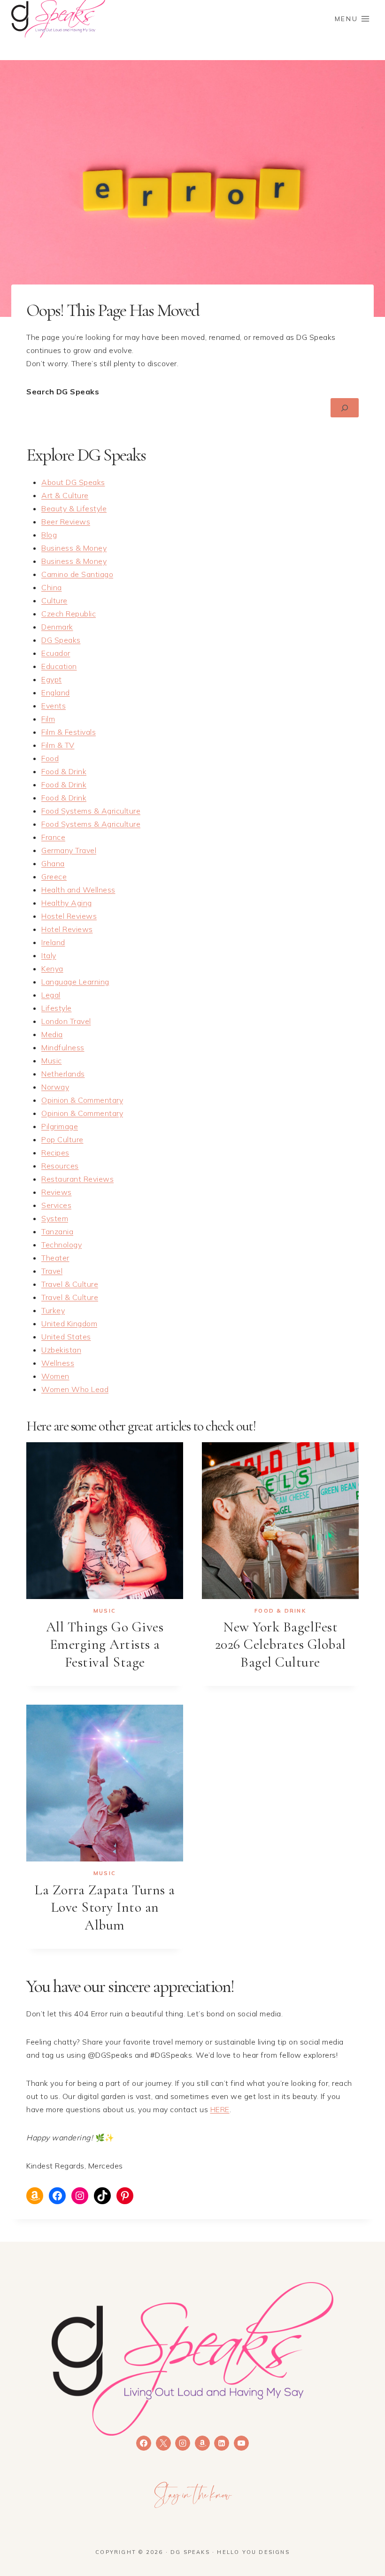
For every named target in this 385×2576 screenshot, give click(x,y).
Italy (49, 955)
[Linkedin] (222, 2443)
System (55, 1218)
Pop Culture (62, 1139)
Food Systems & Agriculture (91, 811)
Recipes (55, 1153)
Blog (49, 535)
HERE (220, 2109)
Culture (54, 600)
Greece (54, 877)
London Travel (66, 1021)
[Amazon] (202, 2443)
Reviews (57, 1192)
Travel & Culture (70, 1284)
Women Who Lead (75, 1389)
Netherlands (63, 1074)
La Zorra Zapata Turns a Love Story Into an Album (105, 1907)
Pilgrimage (60, 1126)
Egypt (52, 679)
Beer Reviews (66, 522)
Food (50, 758)
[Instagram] (183, 2443)
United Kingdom (69, 1323)
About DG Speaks (73, 482)
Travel (52, 1271)
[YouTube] (241, 2443)
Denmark (57, 627)
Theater (55, 1258)
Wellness (58, 1363)
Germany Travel (69, 850)
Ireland (53, 942)
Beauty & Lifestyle (74, 508)
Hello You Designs (253, 2552)
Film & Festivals (69, 732)
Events (54, 706)
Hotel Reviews (67, 929)
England (56, 692)
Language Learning (75, 982)
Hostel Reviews (69, 916)
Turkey (53, 1310)
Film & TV (58, 745)
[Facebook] (144, 2443)
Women (55, 1376)
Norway (55, 1087)
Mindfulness (63, 1047)
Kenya (52, 969)
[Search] (345, 408)
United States (66, 1337)
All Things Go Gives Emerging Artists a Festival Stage (105, 1645)
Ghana (53, 863)
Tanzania (57, 1231)
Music (52, 1061)
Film (48, 719)
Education (59, 666)
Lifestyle (57, 1008)
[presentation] (105, 1521)
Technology (62, 1245)
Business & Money (74, 548)
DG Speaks (61, 640)
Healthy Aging (67, 903)
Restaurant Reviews (77, 1179)
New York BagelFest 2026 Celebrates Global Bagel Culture (281, 1645)
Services (56, 1205)
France (53, 837)
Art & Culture (65, 495)
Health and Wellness (78, 890)
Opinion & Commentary (82, 1100)
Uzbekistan (61, 1350)
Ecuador (56, 653)
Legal (51, 995)
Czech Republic (69, 614)
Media (52, 1034)
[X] (163, 2443)
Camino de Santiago (77, 574)
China (52, 587)
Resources (60, 1166)
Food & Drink (64, 771)
